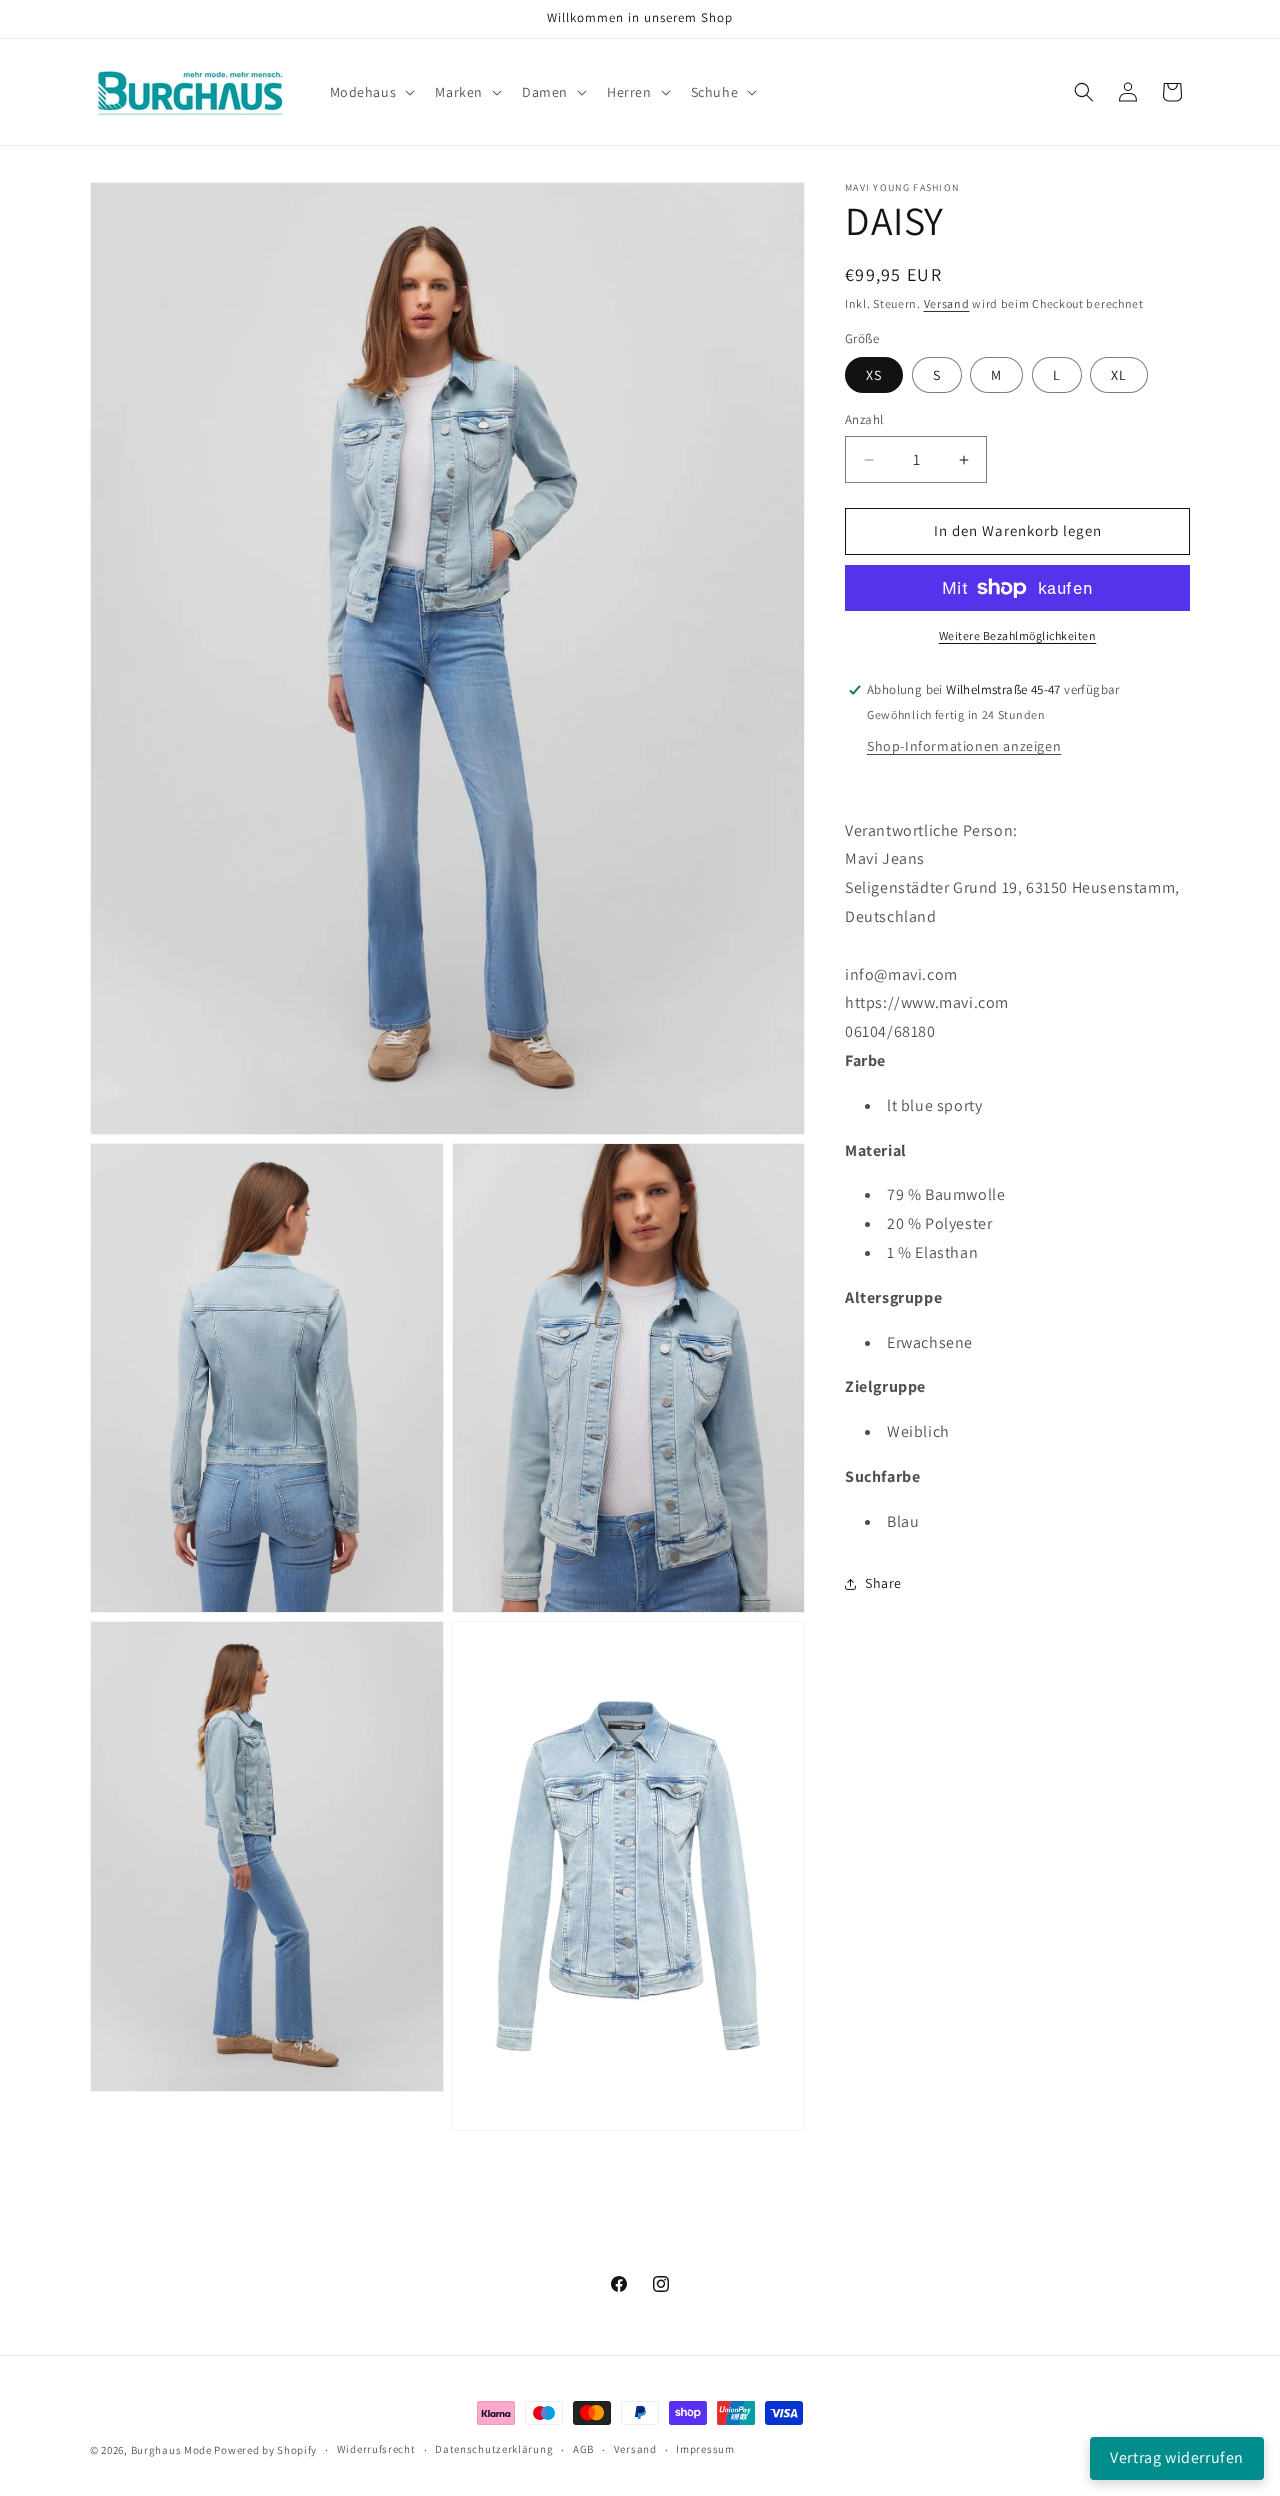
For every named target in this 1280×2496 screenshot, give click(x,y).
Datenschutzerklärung (494, 2450)
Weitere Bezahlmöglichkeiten (1018, 635)
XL (1119, 376)
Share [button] (883, 1583)
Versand (947, 303)
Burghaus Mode (171, 2450)
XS (874, 376)
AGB (583, 2450)
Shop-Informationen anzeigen (964, 746)
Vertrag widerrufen (1177, 2457)
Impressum (705, 2450)
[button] (371, 92)
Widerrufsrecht (376, 2450)
